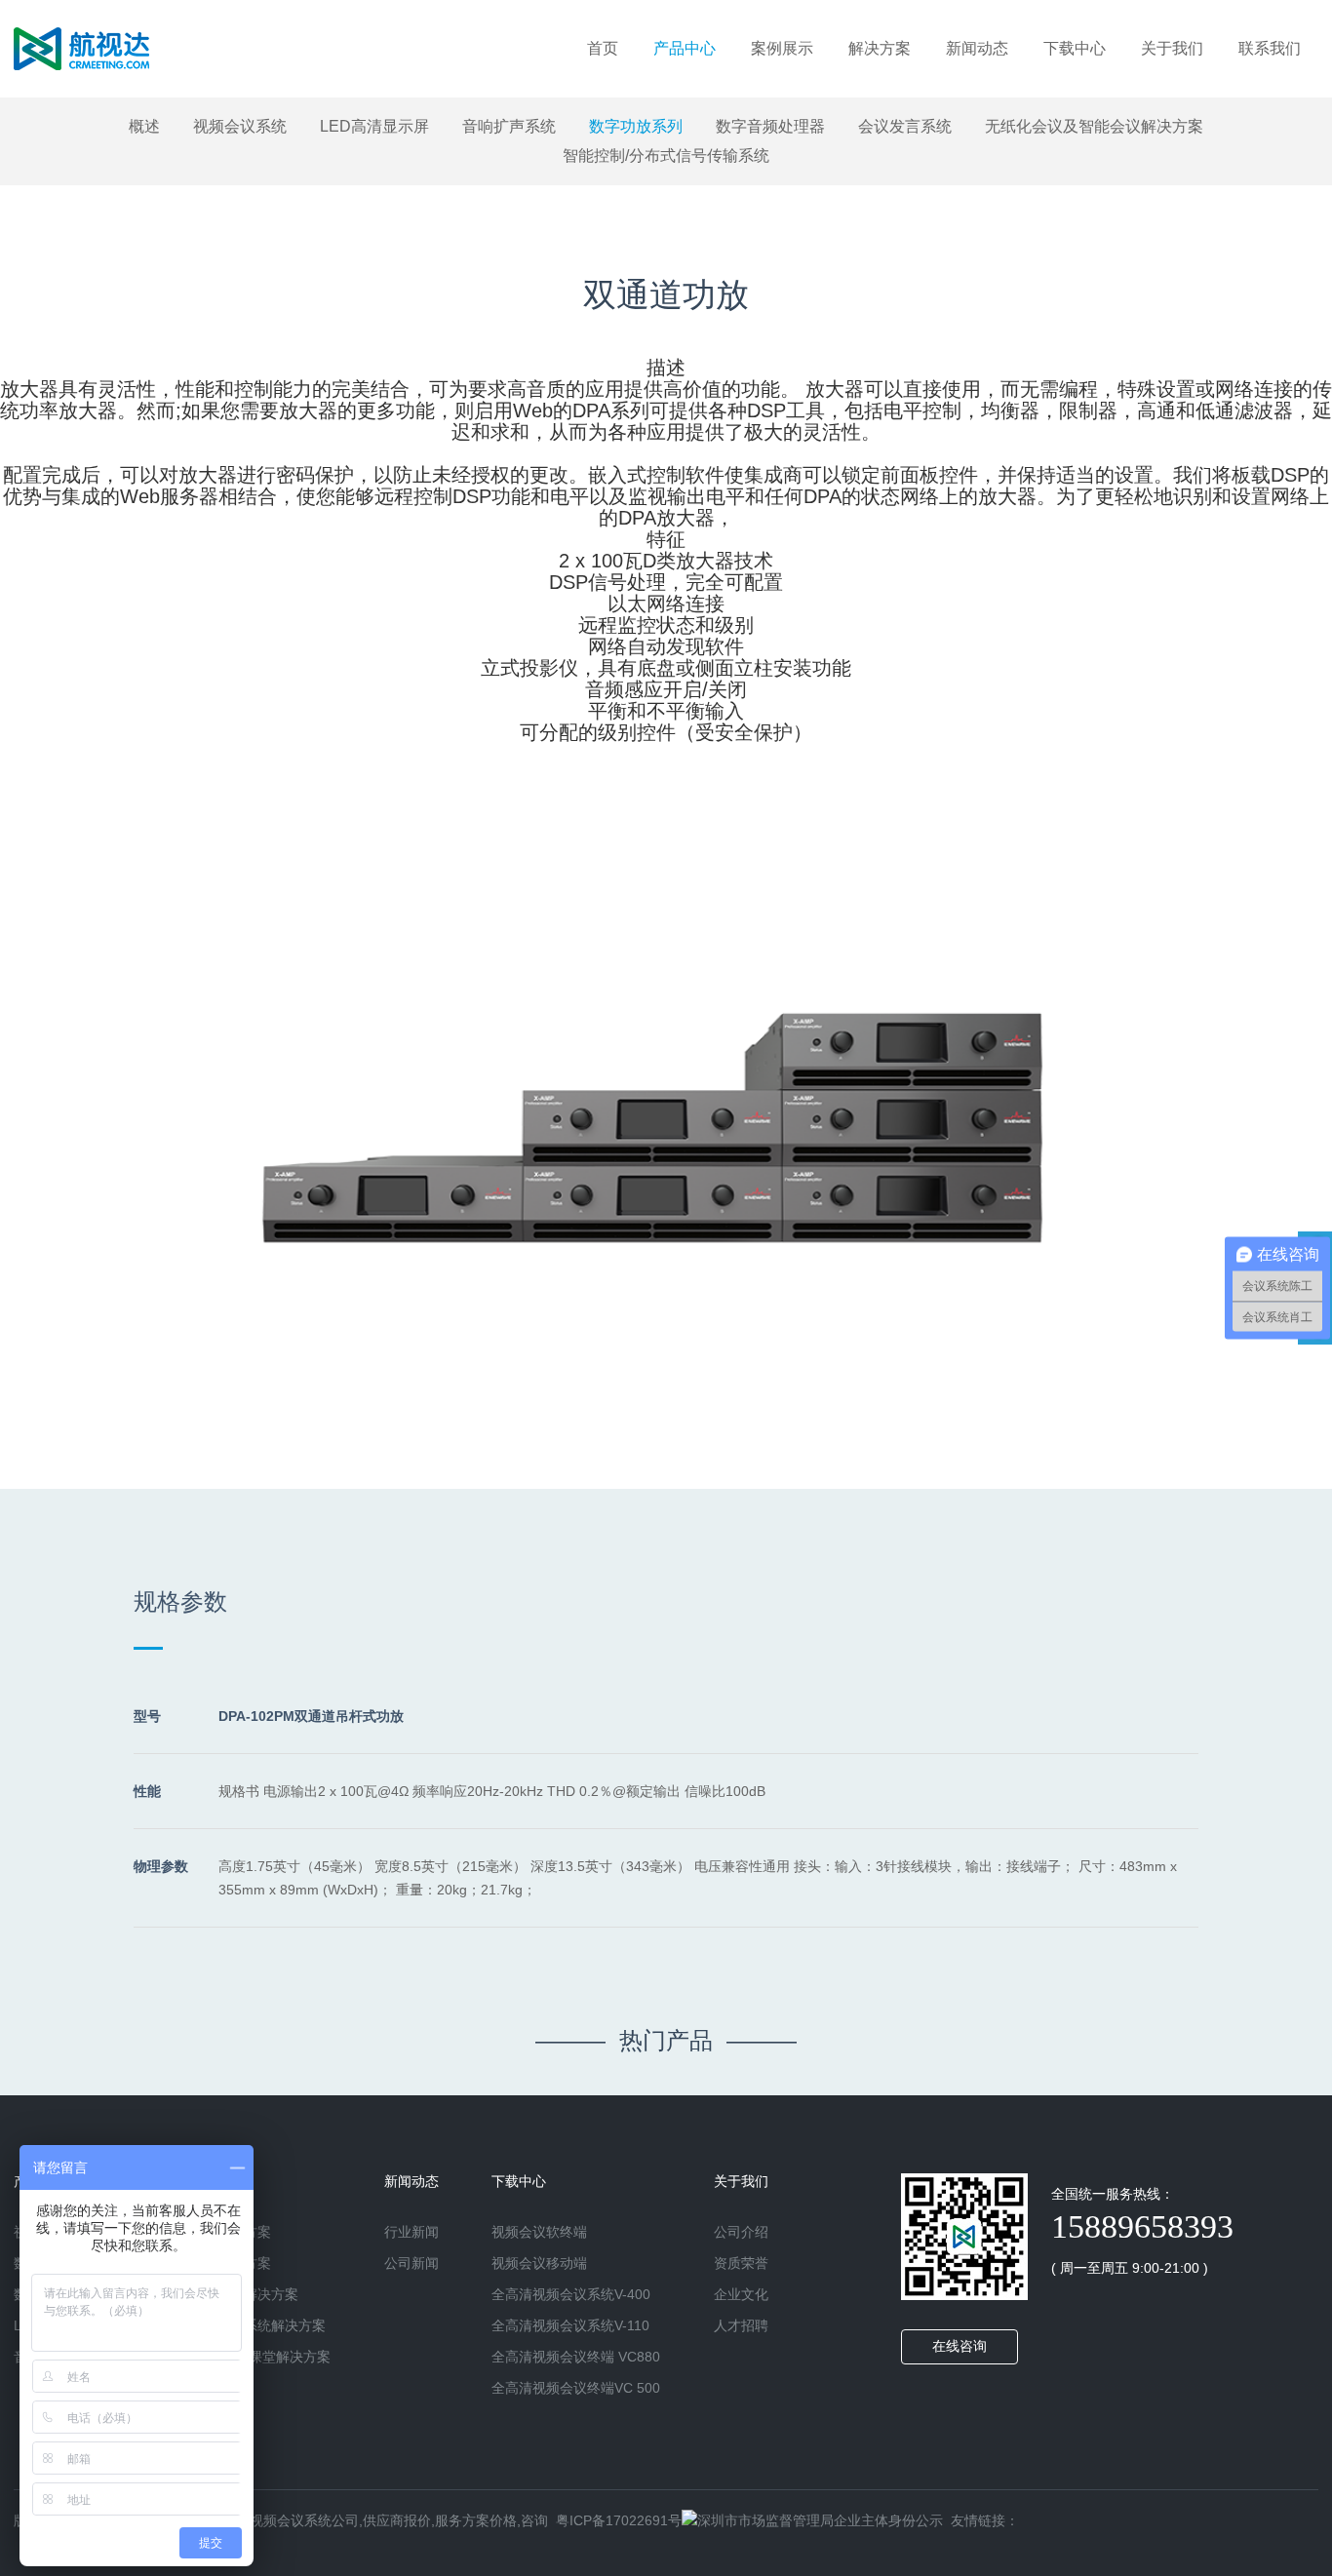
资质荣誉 (741, 2263)
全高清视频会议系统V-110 (570, 2325)
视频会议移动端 (539, 2263)
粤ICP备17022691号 (619, 2520)
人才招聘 (741, 2325)
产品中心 (685, 48)
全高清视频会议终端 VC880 (576, 2357)
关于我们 (1172, 48)
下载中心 (1075, 48)
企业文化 (741, 2294)
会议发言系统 (905, 126)
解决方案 (880, 48)
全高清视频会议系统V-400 (571, 2294)
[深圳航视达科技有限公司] (82, 49)
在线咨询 (960, 2346)
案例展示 (782, 48)
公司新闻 (411, 2263)
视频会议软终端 (539, 2232)
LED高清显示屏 (374, 126)
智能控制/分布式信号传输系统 (666, 156)
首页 (603, 48)
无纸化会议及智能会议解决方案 (1094, 126)
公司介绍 (741, 2232)
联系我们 (1270, 48)
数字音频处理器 (770, 126)
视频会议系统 (240, 126)
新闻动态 (977, 48)
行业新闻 (411, 2232)
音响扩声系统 (509, 126)
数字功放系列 (636, 126)
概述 (144, 126)
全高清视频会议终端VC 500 (576, 2388)
